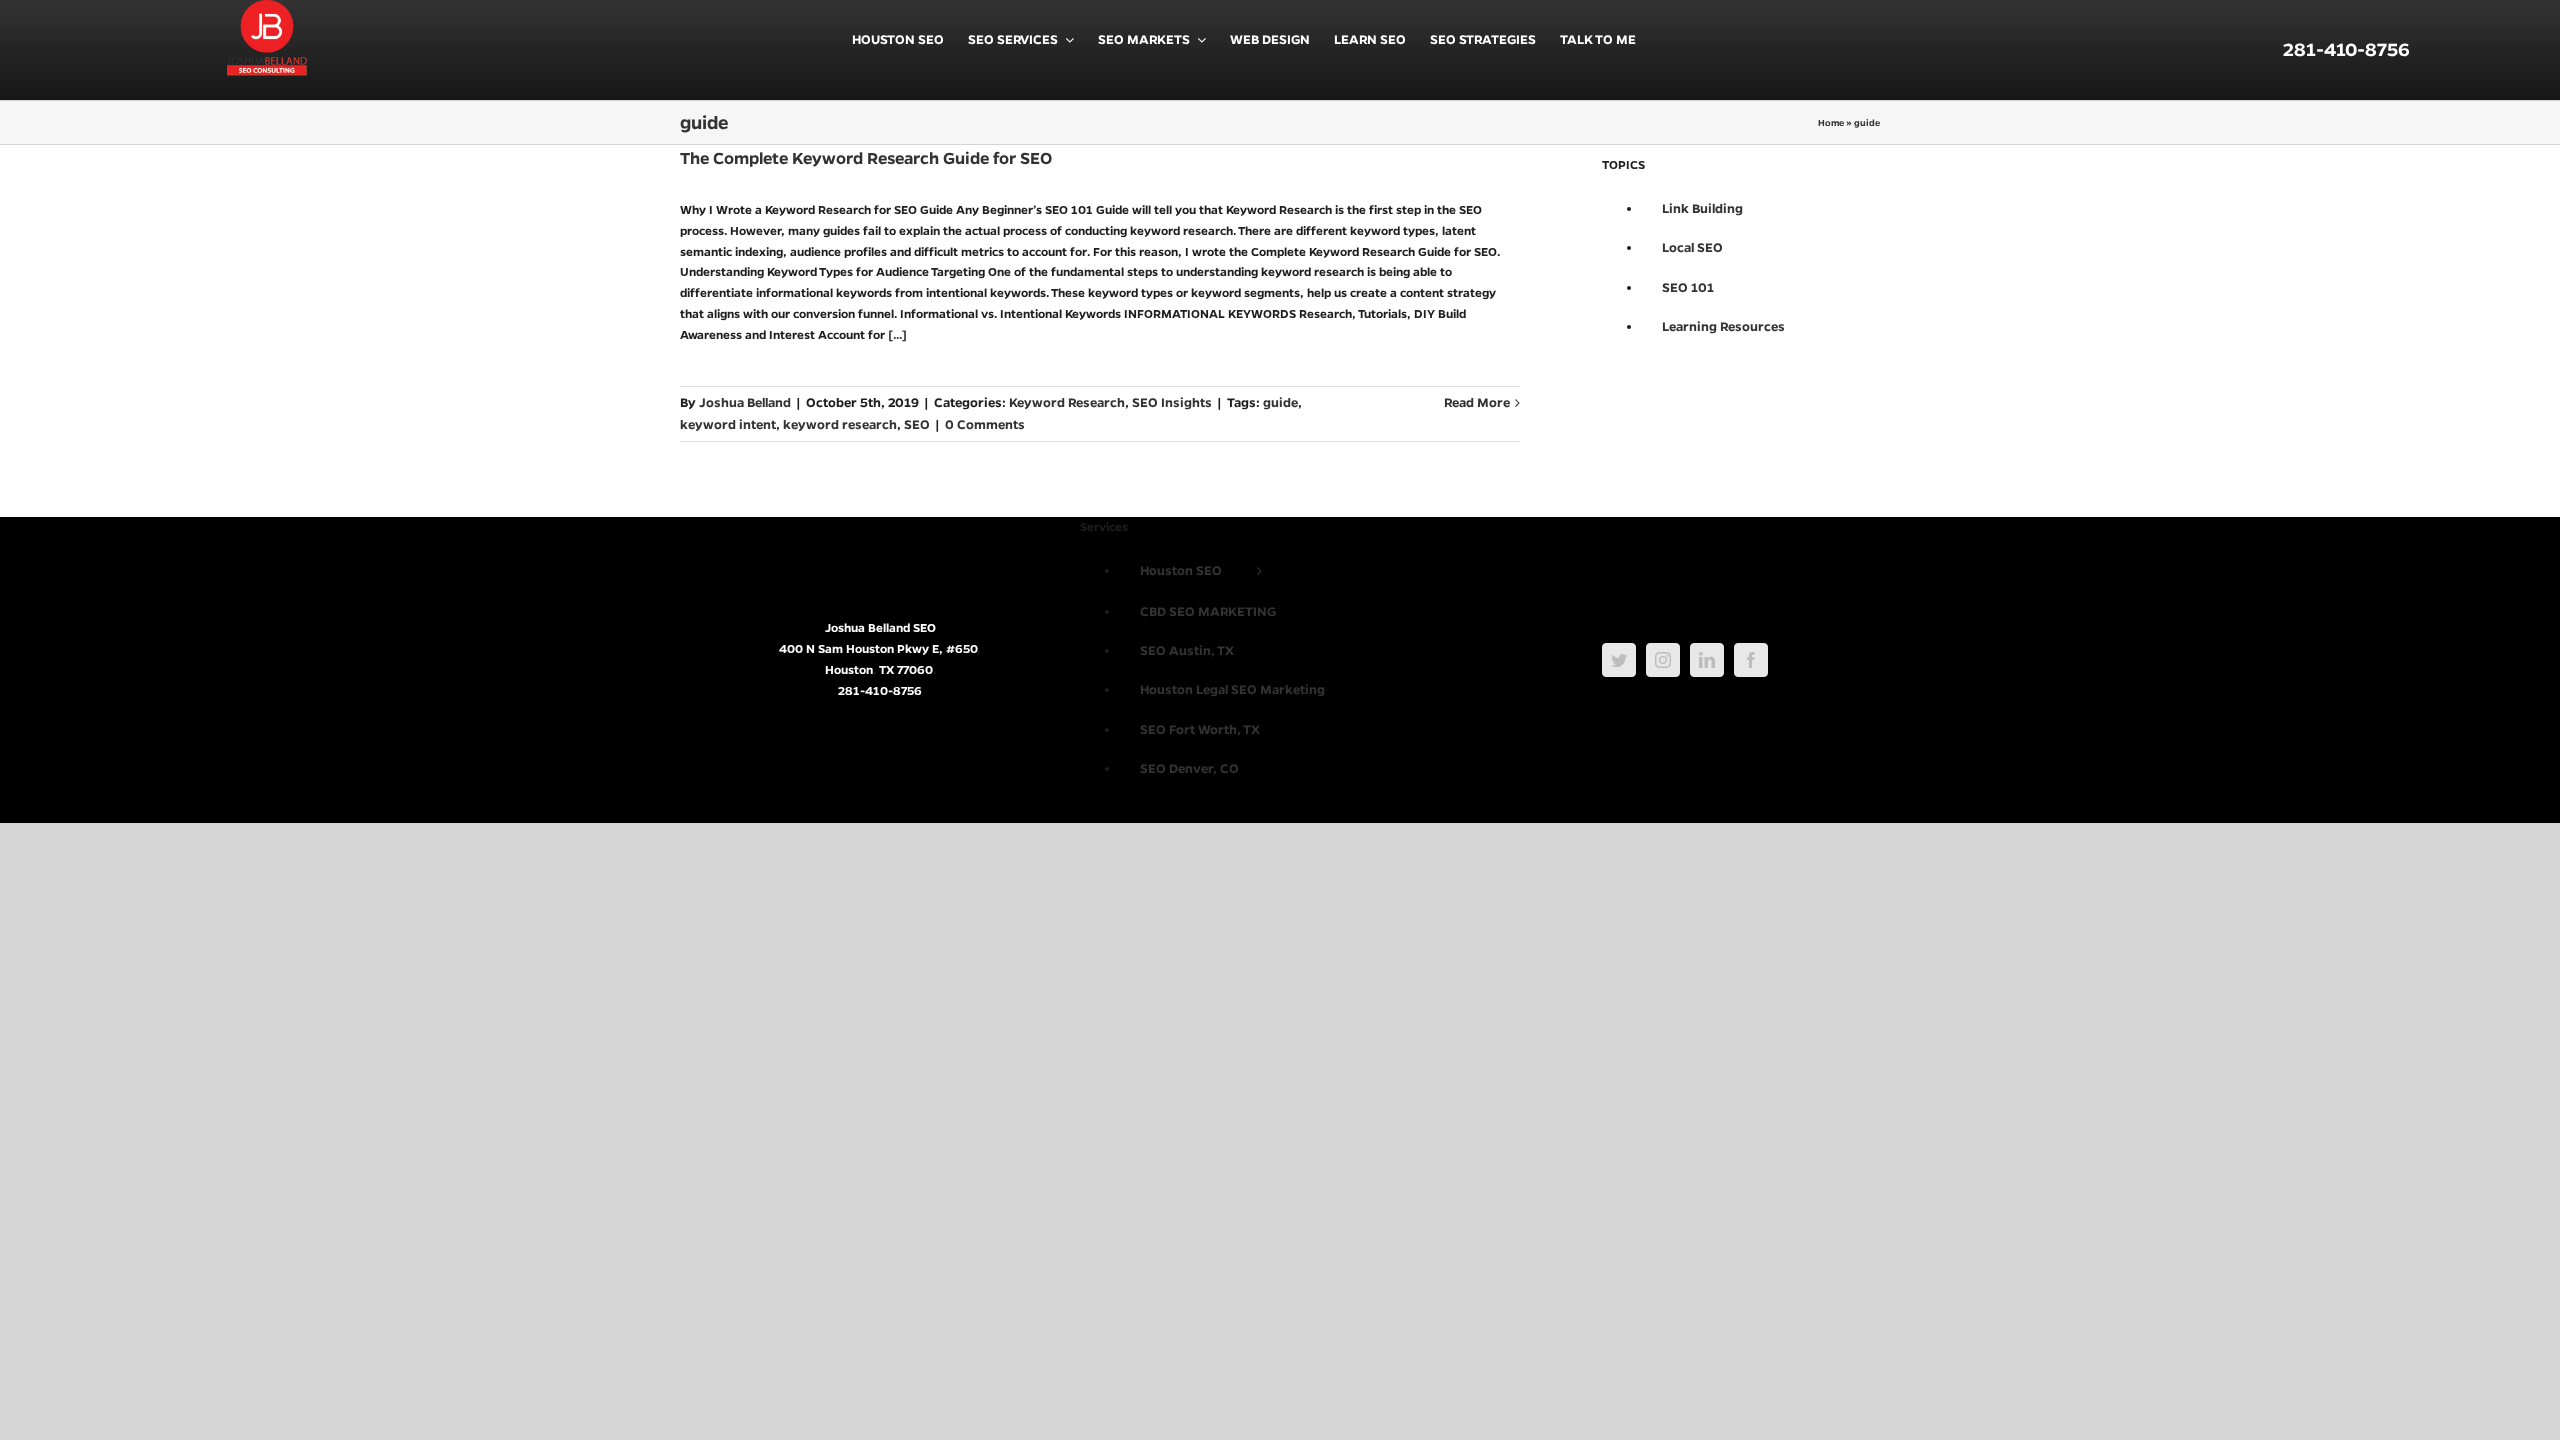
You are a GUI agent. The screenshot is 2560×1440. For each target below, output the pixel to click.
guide (1280, 402)
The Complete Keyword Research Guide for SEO (866, 158)
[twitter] (1619, 660)
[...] (897, 334)
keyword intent (728, 424)
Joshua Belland (745, 402)
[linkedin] (1707, 660)
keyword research (840, 424)
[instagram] (1663, 660)
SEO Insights (1172, 402)
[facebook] (1751, 660)
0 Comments (985, 424)
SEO (917, 424)
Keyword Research (1067, 402)
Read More (1477, 402)
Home (1831, 122)
